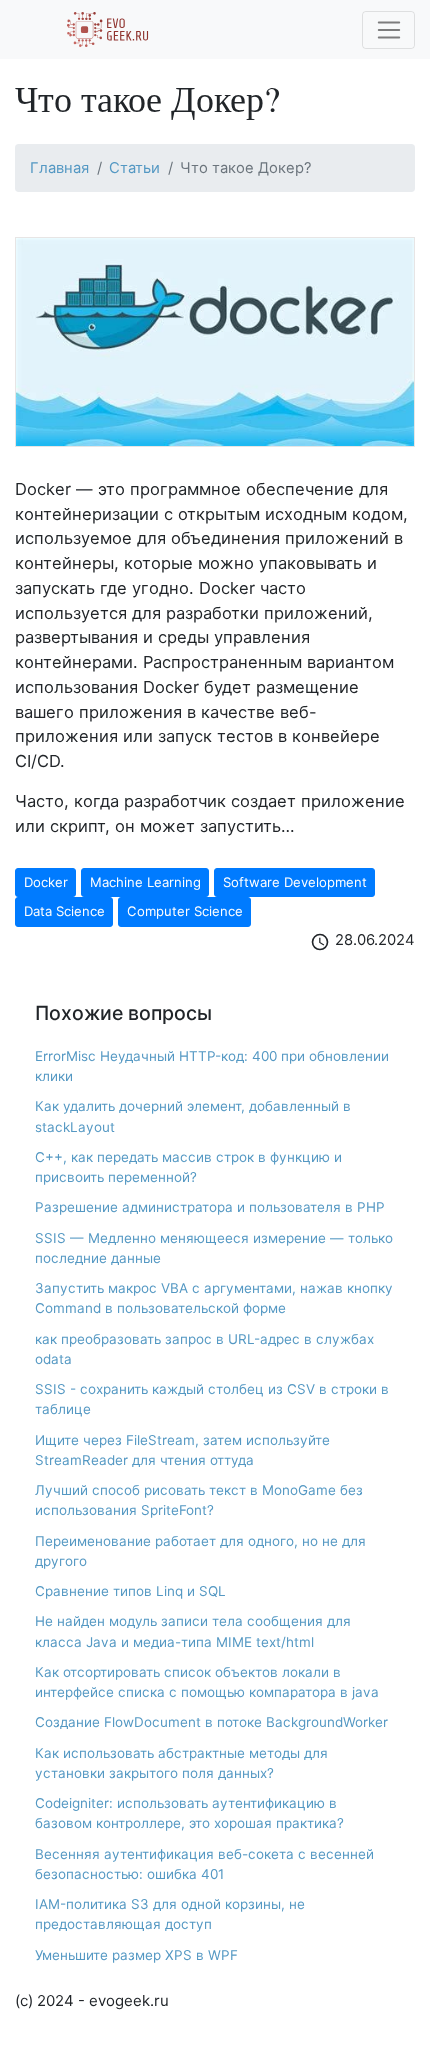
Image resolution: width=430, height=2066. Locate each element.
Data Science (64, 911)
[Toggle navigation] (388, 30)
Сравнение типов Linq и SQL (130, 1591)
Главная (59, 168)
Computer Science (185, 911)
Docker (46, 882)
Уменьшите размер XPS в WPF (136, 1955)
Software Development (295, 882)
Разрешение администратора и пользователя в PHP (210, 1207)
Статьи (134, 168)
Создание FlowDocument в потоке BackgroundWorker (211, 1722)
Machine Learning (145, 882)
